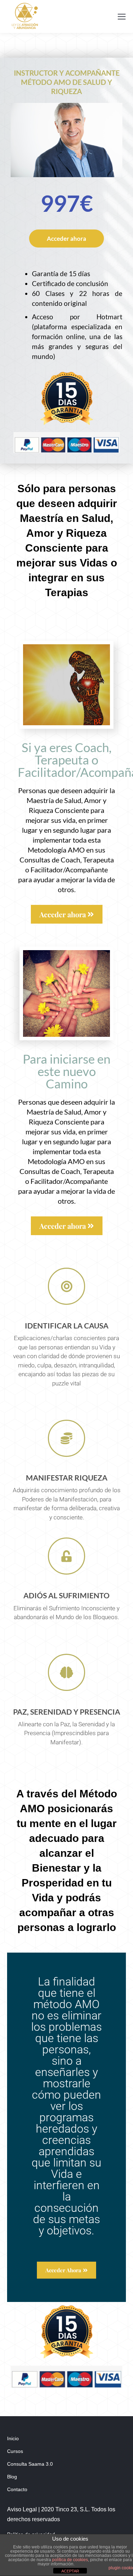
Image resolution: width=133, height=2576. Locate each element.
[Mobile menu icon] (122, 17)
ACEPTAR (70, 2571)
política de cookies (70, 2560)
